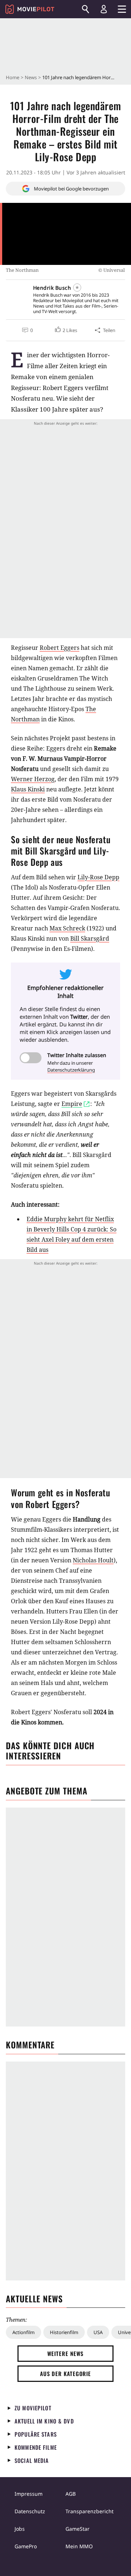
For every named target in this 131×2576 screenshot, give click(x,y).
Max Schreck (67, 928)
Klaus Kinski (28, 789)
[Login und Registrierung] (104, 9)
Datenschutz (30, 2511)
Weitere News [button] (66, 2353)
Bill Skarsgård (90, 938)
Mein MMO (79, 2546)
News (31, 77)
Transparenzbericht (90, 2511)
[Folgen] (77, 288)
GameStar (78, 2529)
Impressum (29, 2494)
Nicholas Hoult (93, 1560)
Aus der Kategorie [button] (65, 2373)
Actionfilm (23, 2332)
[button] (65, 330)
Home (13, 77)
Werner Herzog (33, 779)
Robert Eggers (59, 648)
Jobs (20, 2529)
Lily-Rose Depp (98, 877)
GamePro (26, 2546)
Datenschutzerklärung (71, 1070)
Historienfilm (64, 2332)
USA (98, 2332)
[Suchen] (86, 9)
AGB (71, 2494)
